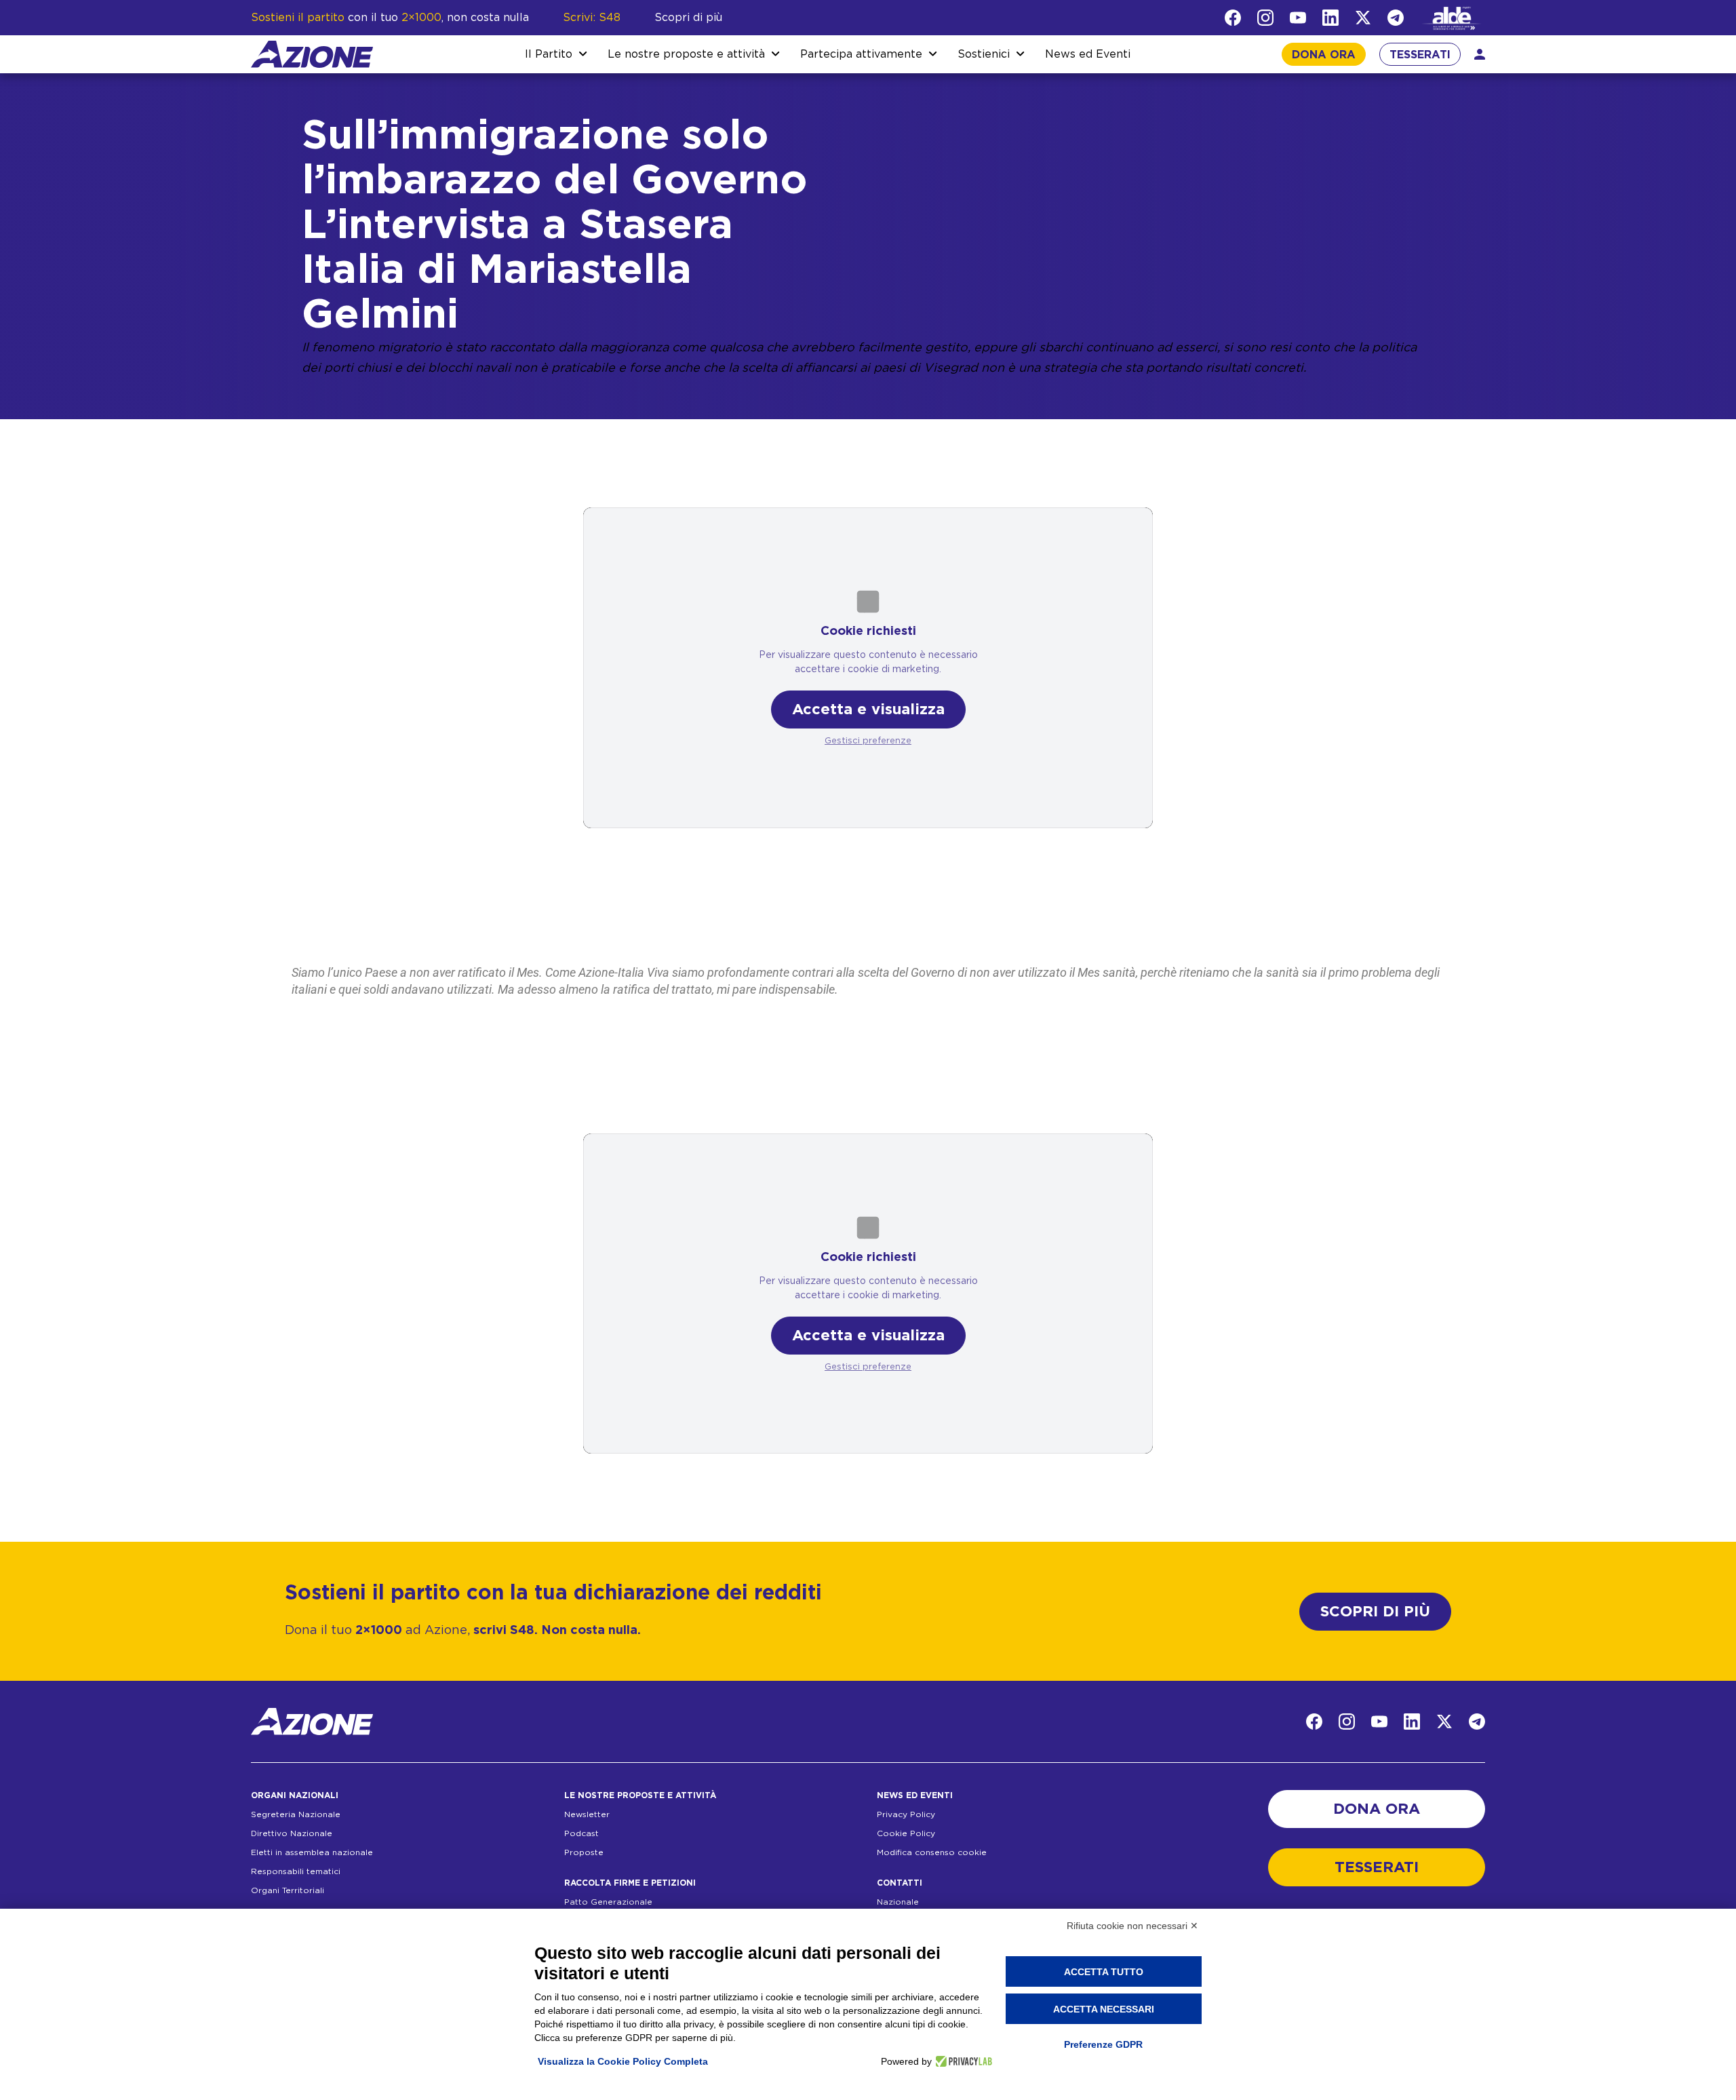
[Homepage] (312, 54)
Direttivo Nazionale (292, 1833)
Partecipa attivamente (861, 54)
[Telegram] (1396, 18)
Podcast (581, 1833)
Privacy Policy (906, 1814)
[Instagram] (1265, 18)
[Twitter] (1363, 18)
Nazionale (898, 1902)
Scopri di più (688, 18)
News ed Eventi (1088, 54)
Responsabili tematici (296, 1871)
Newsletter (587, 1814)
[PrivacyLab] (962, 2061)
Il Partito (549, 54)
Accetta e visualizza (868, 709)
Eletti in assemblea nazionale (312, 1852)
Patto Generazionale (608, 1902)
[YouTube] (1298, 18)
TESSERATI (1420, 55)
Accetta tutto (1104, 1972)
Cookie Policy (906, 1833)
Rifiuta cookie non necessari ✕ (1132, 1926)
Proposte (584, 1852)
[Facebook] (1233, 18)
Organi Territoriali (288, 1890)
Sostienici (984, 54)
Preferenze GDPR (1103, 2044)
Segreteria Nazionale (296, 1814)
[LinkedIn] (1330, 18)
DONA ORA (1324, 55)
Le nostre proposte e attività (686, 54)
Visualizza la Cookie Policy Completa (623, 2061)
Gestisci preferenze (868, 741)
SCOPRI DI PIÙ (1375, 1612)
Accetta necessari (1104, 2009)
